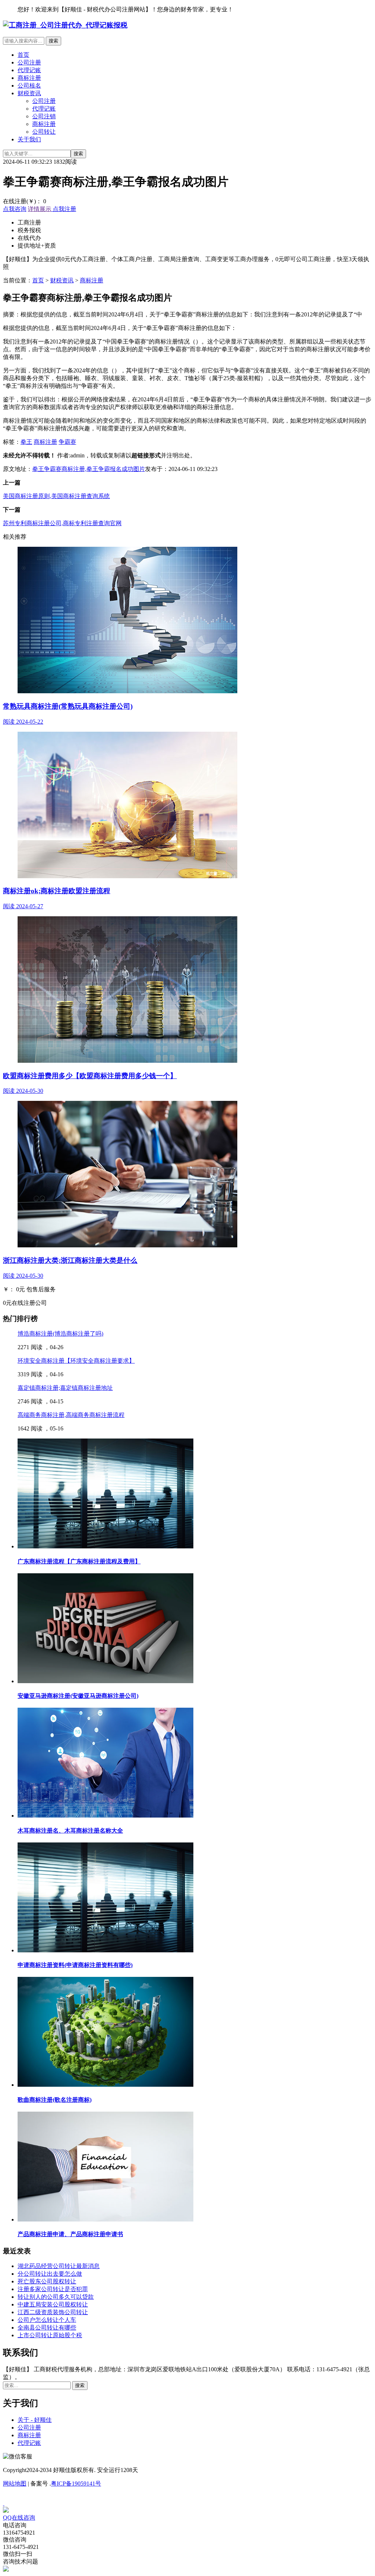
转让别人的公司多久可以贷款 (56, 2297)
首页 (23, 55)
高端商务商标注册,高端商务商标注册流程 (71, 1415)
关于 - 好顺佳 (35, 2420)
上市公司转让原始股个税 (50, 2335)
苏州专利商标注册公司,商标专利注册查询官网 (62, 523)
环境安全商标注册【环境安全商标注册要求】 (76, 1361)
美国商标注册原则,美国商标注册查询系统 (56, 496)
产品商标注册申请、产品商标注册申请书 (70, 2234)
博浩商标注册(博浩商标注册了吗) (60, 1334)
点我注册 (64, 209)
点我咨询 (15, 209)
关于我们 (29, 139)
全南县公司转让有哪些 (47, 2328)
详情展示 (40, 209)
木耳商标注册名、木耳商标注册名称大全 (70, 1831)
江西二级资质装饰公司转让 (53, 2312)
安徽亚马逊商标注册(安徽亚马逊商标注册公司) (78, 1696)
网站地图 (15, 2484)
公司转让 (44, 132)
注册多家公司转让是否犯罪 (53, 2289)
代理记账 (29, 70)
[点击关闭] (4, 2503)
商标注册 (29, 78)
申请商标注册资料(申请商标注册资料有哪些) (75, 1965)
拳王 (26, 442)
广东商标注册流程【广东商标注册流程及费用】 (79, 1561)
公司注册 (29, 62)
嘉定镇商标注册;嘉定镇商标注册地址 (65, 1388)
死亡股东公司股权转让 (47, 2281)
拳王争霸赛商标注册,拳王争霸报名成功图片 (89, 469)
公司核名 (29, 86)
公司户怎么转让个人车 (47, 2320)
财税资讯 (29, 93)
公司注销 (44, 116)
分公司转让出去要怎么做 (50, 2274)
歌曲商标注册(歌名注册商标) (55, 2100)
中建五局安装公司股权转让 (53, 2304)
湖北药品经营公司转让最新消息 (59, 2266)
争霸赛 (67, 442)
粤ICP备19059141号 (76, 2484)
